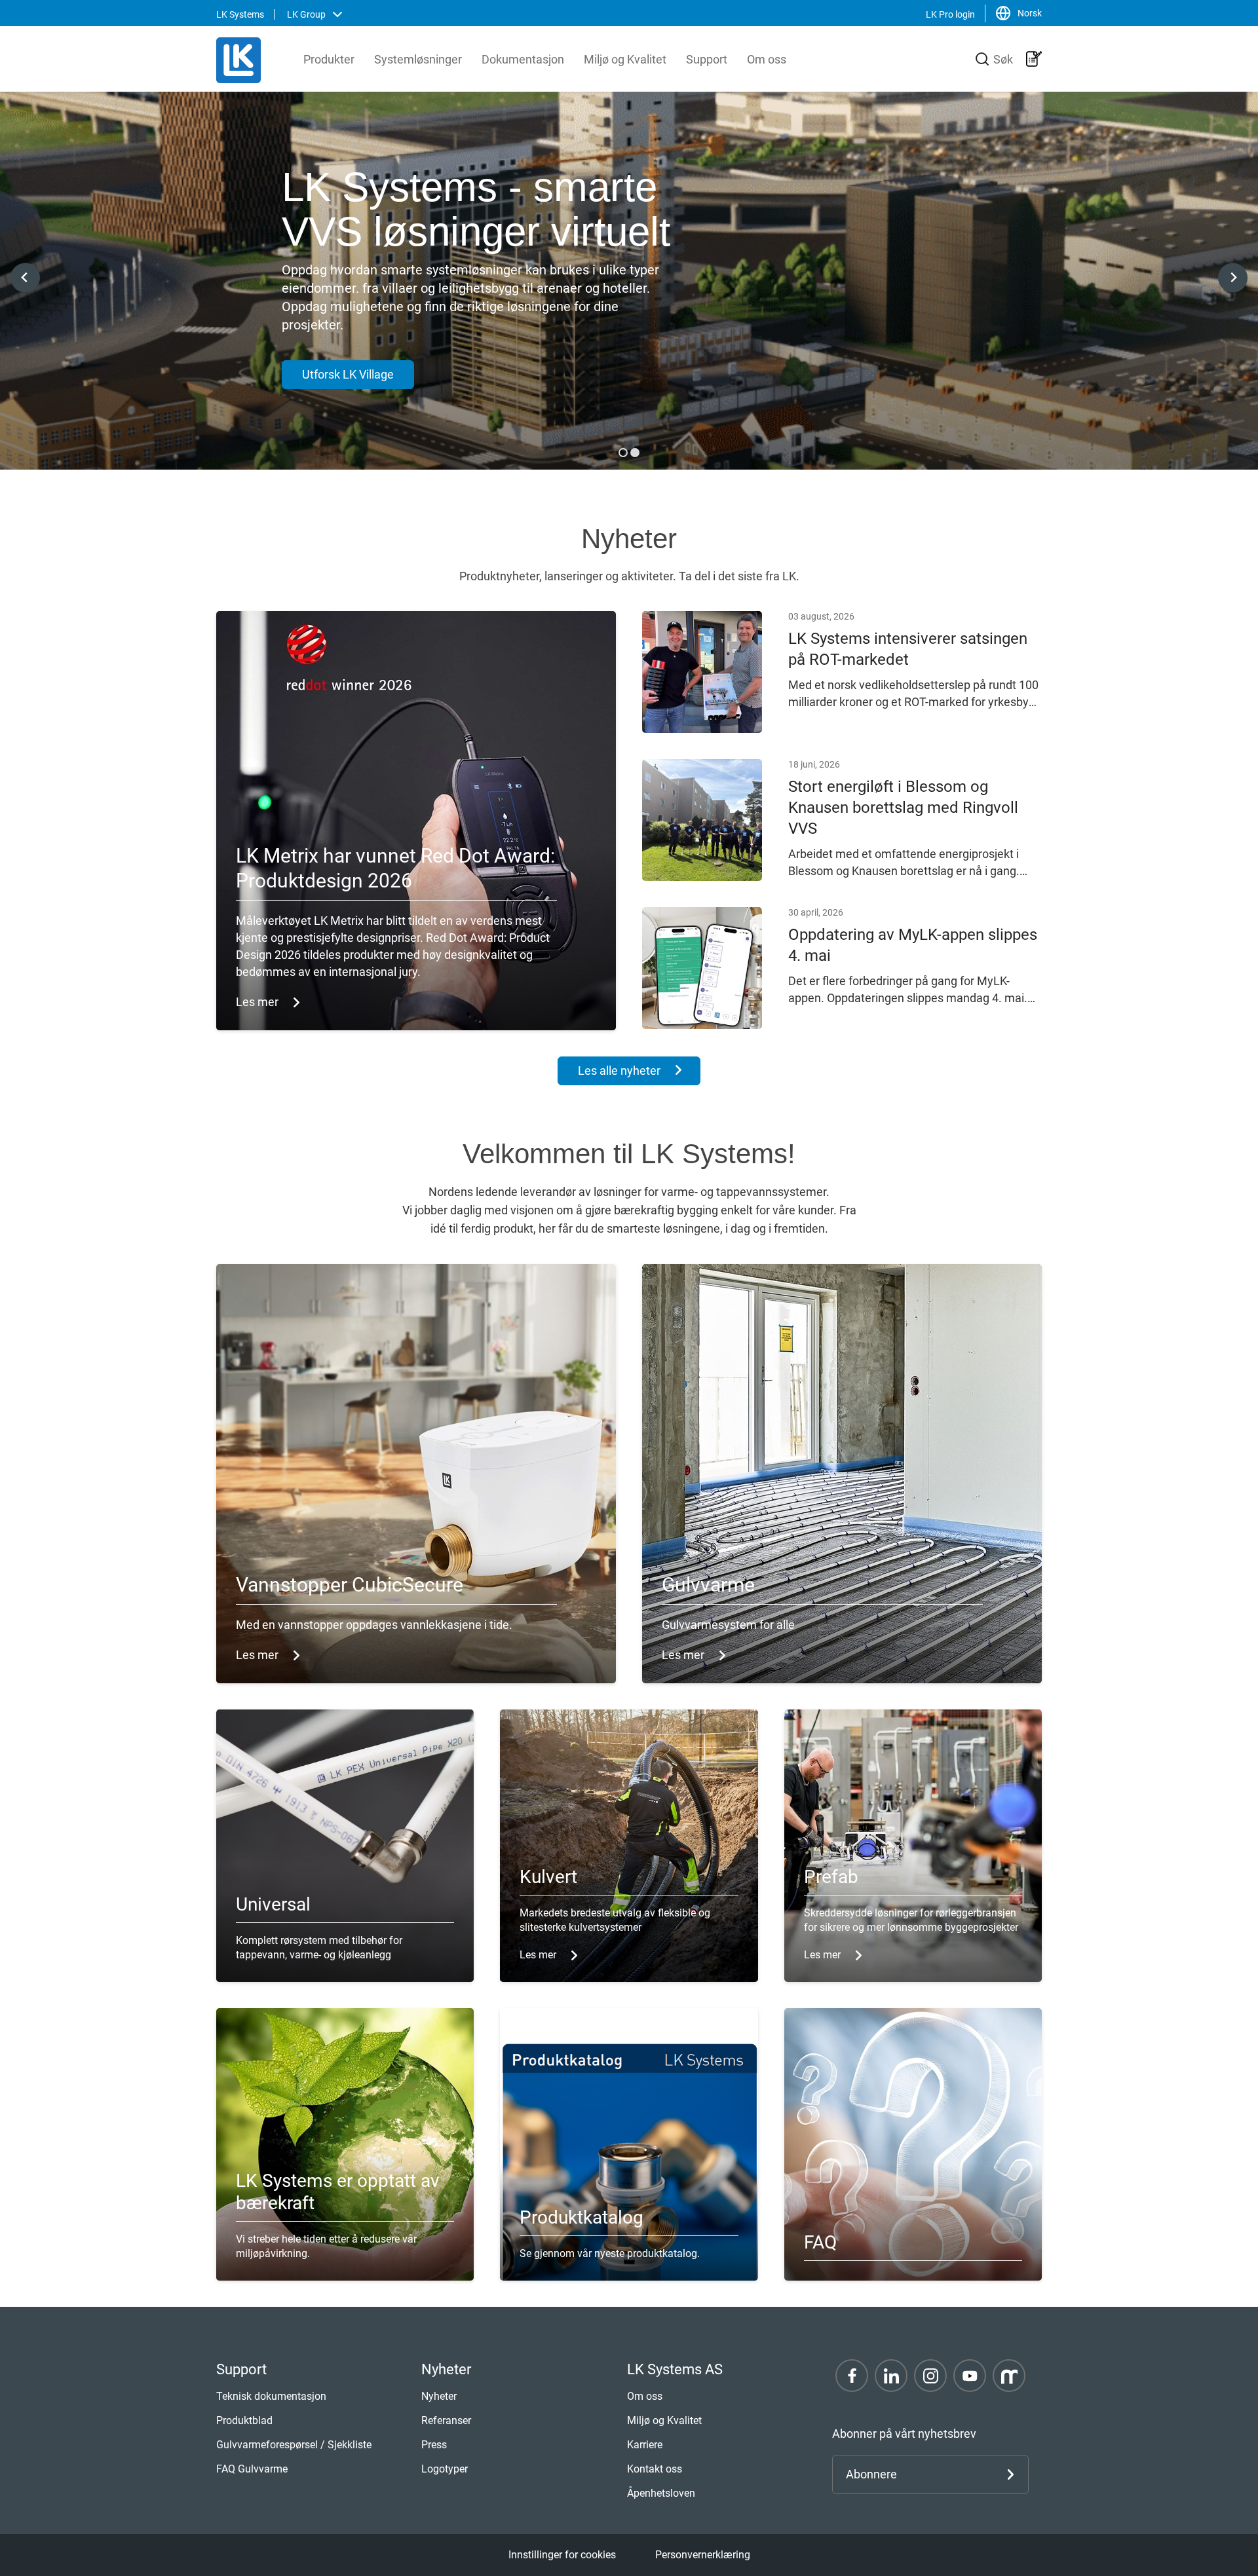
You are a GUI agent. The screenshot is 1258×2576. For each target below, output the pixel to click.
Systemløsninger (418, 59)
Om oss (767, 59)
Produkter (329, 59)
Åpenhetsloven (661, 2493)
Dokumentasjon (523, 59)
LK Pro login (950, 14)
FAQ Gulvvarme (252, 2469)
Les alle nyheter (619, 1071)
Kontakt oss (655, 2469)
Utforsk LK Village (348, 374)
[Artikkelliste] (1034, 59)
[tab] (623, 453)
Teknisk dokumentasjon (271, 2396)
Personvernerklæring (703, 2555)
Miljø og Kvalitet (625, 59)
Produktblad (244, 2420)
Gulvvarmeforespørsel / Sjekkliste (294, 2445)
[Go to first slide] (1233, 277)
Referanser (446, 2420)
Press (434, 2445)
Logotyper (445, 2469)
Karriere (645, 2445)
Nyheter (439, 2396)
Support (707, 59)
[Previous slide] (25, 277)
